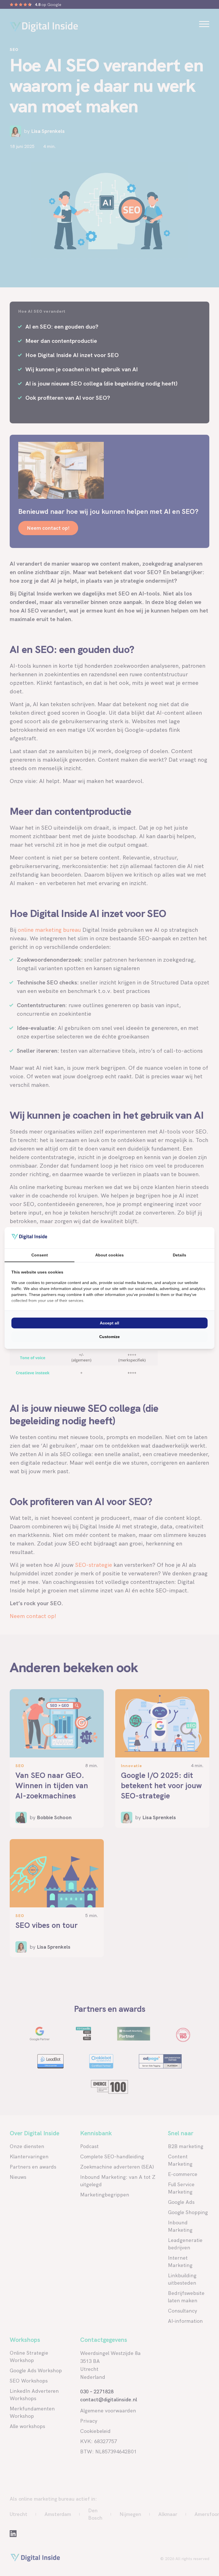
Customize (109, 1337)
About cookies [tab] (109, 1255)
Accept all (109, 1323)
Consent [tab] (40, 1255)
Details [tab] (180, 1255)
